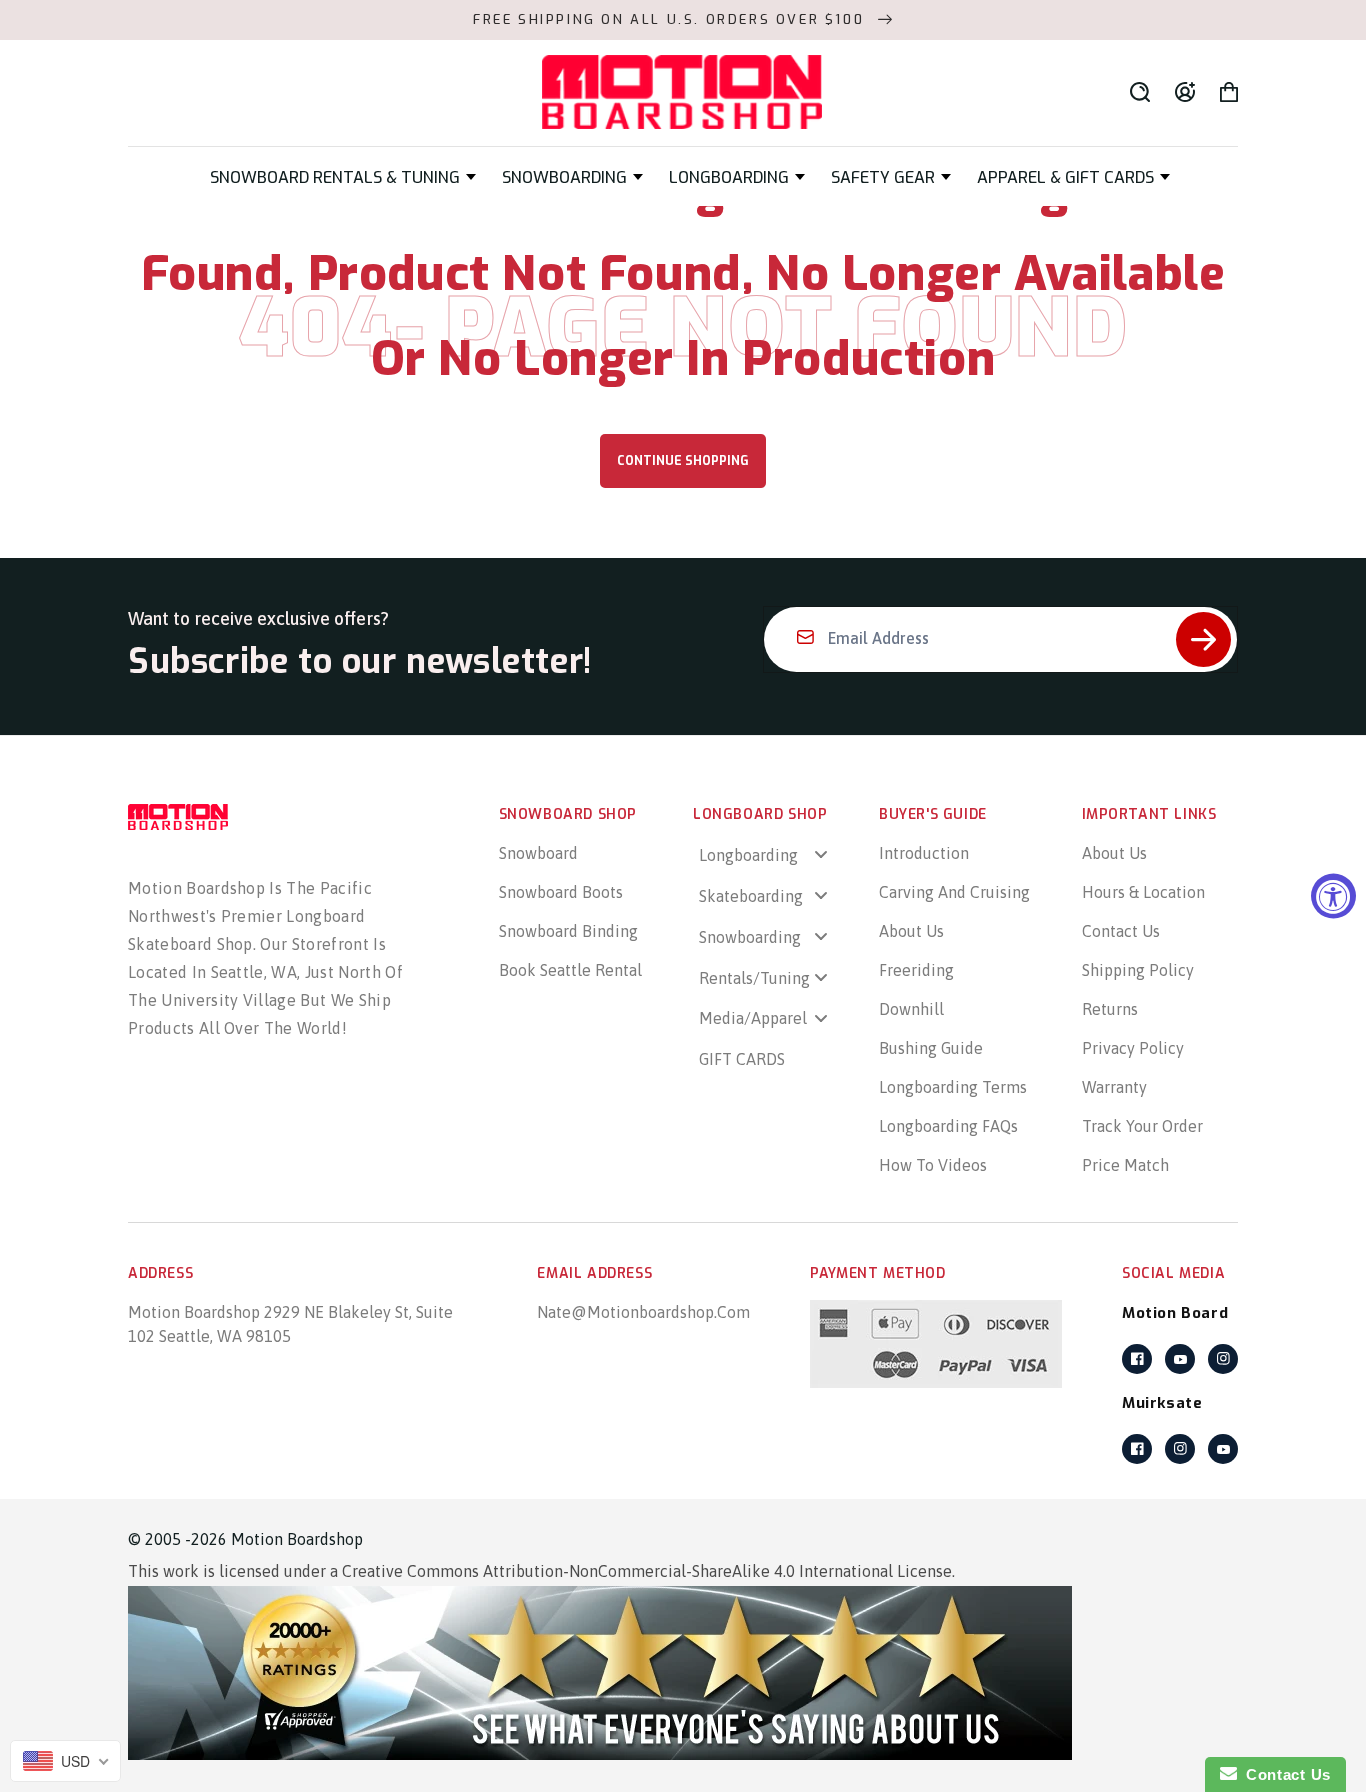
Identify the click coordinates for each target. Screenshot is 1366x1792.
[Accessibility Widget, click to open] (1333, 896)
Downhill (911, 1009)
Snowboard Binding (568, 931)
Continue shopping (683, 461)
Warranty (1114, 1087)
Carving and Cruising (954, 892)
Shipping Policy (1138, 970)
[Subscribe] (1203, 639)
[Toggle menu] (821, 854)
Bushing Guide (931, 1048)
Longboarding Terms (953, 1087)
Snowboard (538, 853)
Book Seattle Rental (570, 970)
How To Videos (933, 1165)
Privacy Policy (1133, 1048)
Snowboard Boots (561, 892)
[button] (343, 177)
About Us (911, 931)
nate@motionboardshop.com (643, 1312)
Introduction (924, 853)
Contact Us (1121, 931)
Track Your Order (1142, 1126)
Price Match (1125, 1165)
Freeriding (916, 970)
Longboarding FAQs (948, 1126)
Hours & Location (1143, 892)
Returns (1110, 1009)
